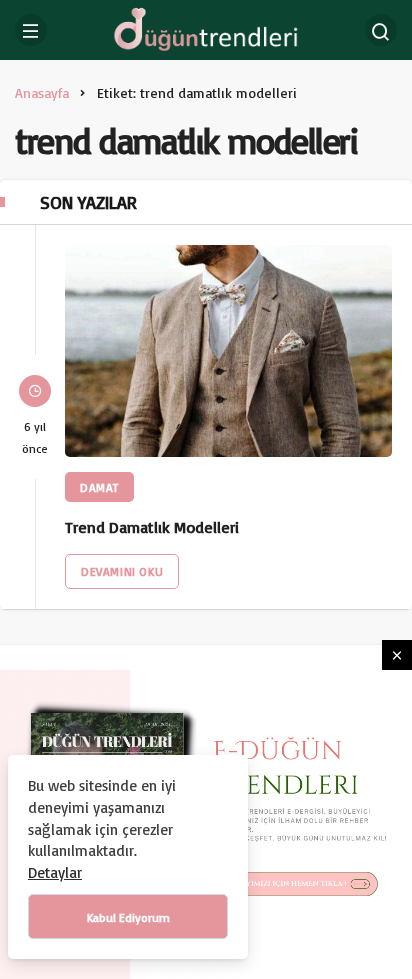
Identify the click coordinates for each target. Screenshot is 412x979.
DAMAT (99, 487)
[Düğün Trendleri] (205, 28)
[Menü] (31, 30)
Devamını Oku (122, 571)
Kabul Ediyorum (128, 917)
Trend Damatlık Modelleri (152, 528)
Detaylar (55, 872)
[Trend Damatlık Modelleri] (228, 351)
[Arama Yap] (381, 30)
